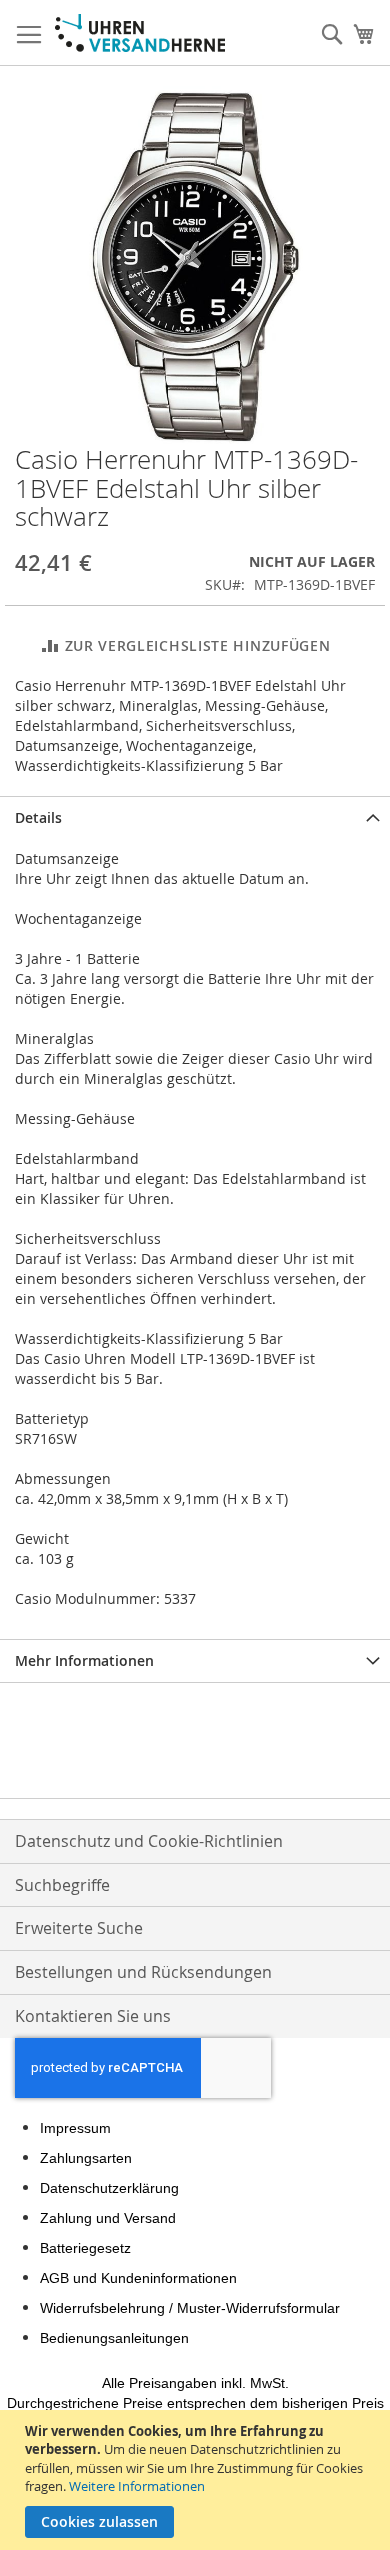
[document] (197, 2480)
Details (38, 817)
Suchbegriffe (62, 1885)
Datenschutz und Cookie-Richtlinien (149, 1841)
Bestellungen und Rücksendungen (143, 1972)
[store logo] (140, 33)
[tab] (195, 817)
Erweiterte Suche (79, 1928)
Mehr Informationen (84, 1660)
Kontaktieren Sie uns (93, 2016)
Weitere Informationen (137, 2486)
